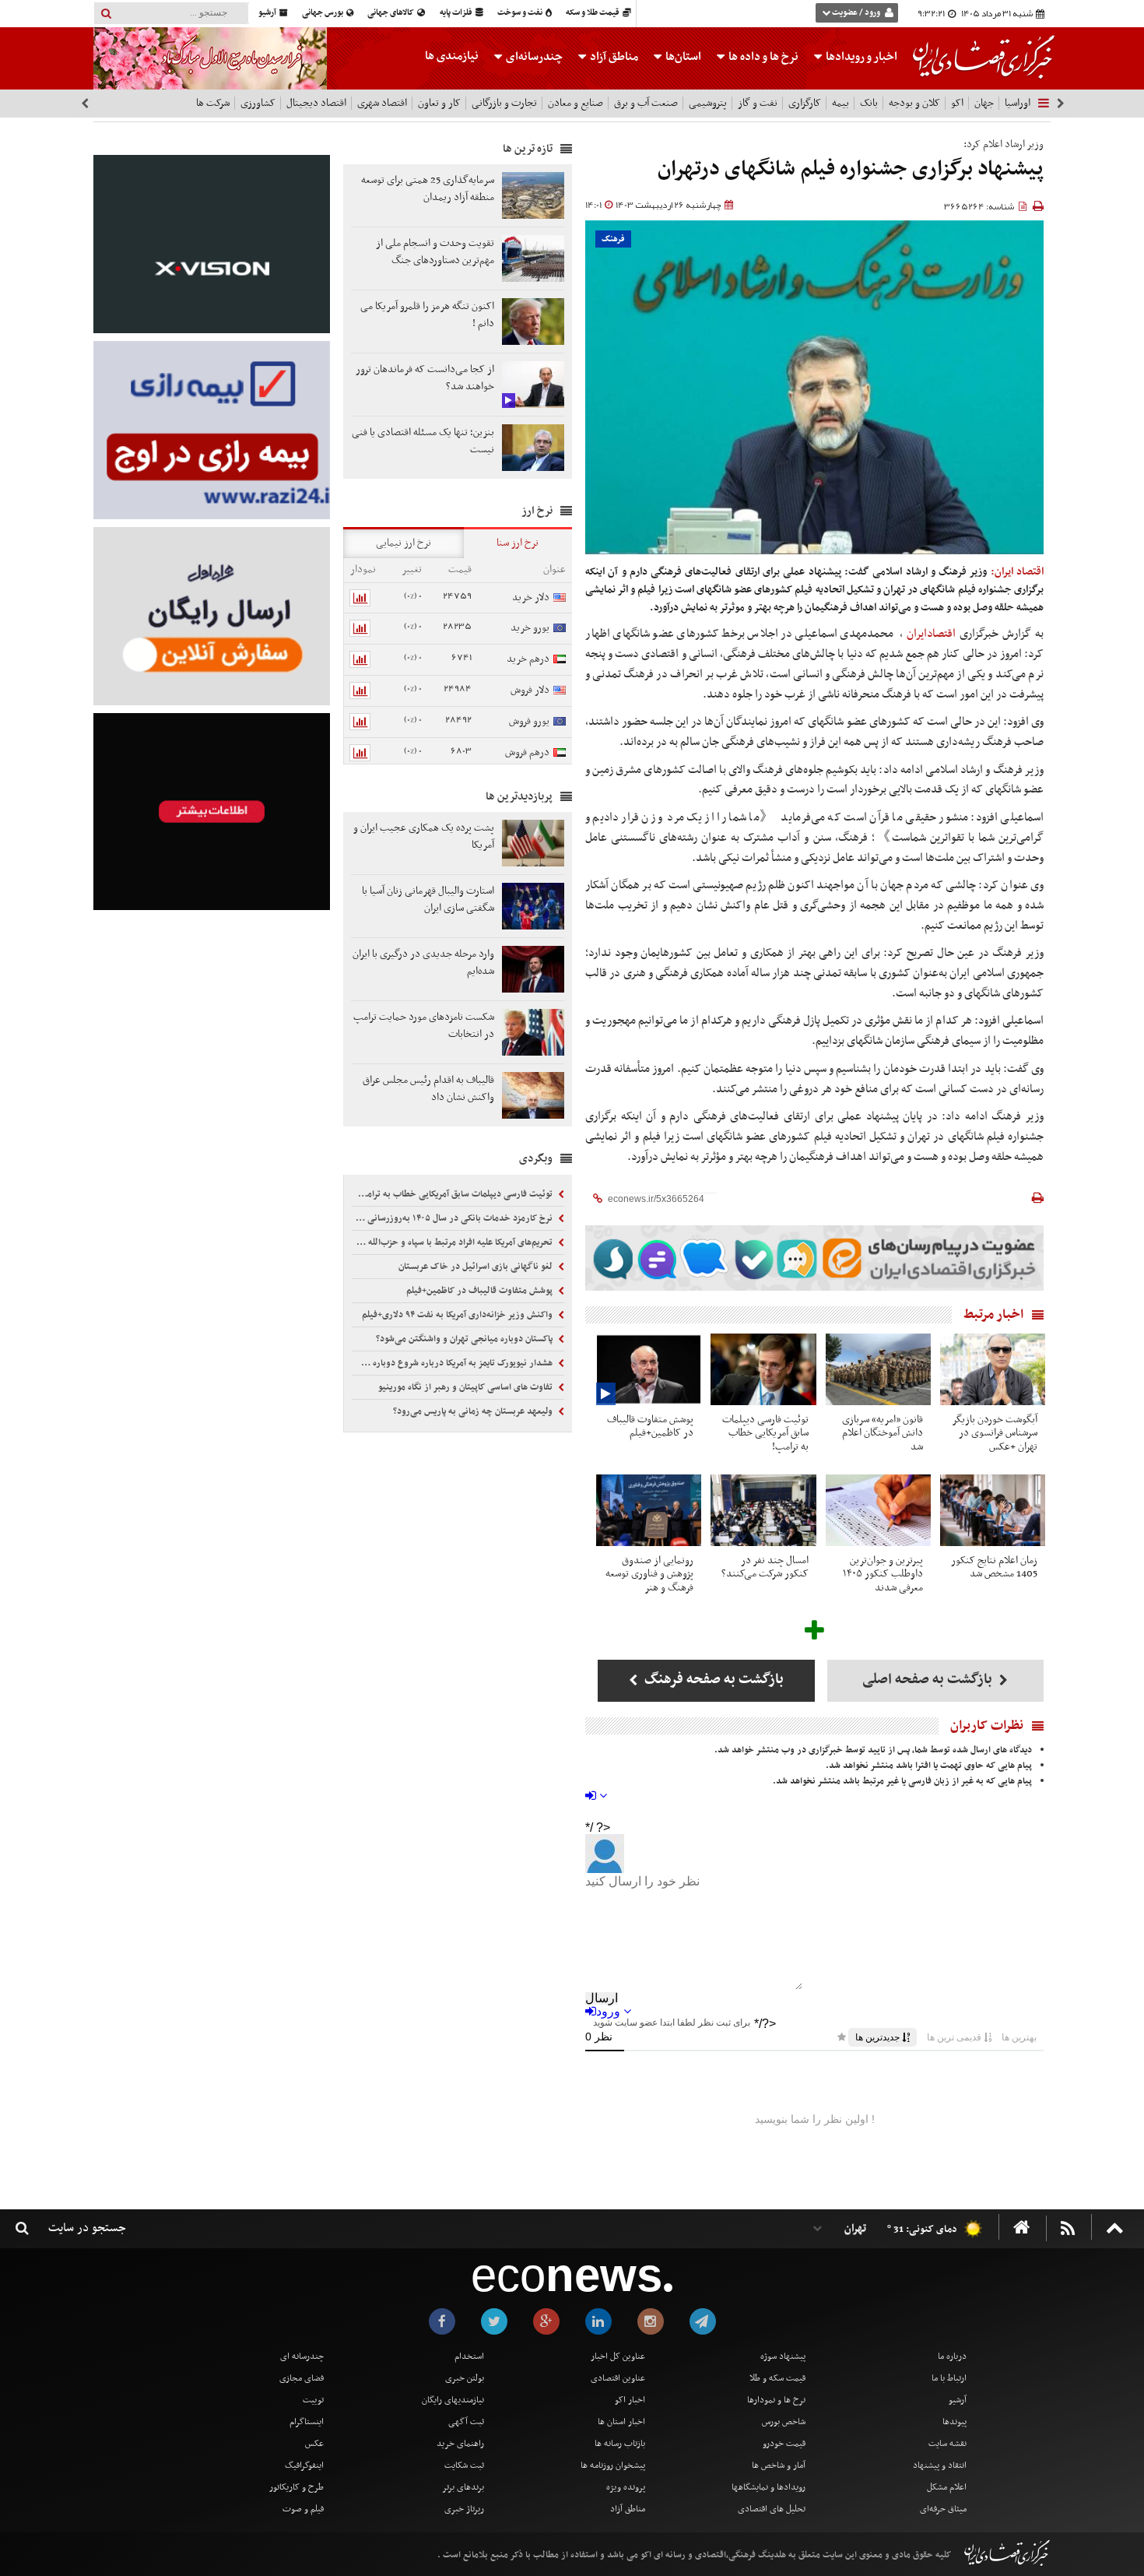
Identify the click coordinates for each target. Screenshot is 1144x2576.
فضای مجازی (302, 2378)
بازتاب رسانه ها (620, 2444)
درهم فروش (527, 752)
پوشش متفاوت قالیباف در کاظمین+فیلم (481, 1291)
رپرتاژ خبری (464, 2509)
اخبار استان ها (621, 2422)
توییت (313, 2400)
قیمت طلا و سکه (593, 13)
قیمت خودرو (784, 2444)
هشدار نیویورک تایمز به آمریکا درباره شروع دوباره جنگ (454, 1363)
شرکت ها (213, 103)
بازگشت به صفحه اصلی (929, 1680)
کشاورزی (258, 103)
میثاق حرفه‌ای (943, 2509)
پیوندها (955, 2422)
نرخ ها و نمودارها (776, 2400)
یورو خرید (530, 628)
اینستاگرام (307, 2422)
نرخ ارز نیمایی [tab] (404, 543)
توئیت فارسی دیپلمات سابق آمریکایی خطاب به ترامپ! (455, 1194)
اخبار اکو (630, 2400)
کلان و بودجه (914, 103)
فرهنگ (613, 239)
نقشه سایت (947, 2444)
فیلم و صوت (303, 2509)
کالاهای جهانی (391, 13)
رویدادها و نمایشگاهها (769, 2487)
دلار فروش (530, 690)
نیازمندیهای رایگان (453, 2400)
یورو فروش (529, 721)
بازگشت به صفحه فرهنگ (712, 1680)
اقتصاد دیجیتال (316, 103)
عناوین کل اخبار (618, 2356)
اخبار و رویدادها (860, 57)
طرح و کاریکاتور (297, 2487)
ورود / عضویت (856, 13)
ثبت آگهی (466, 2422)
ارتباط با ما (949, 2378)
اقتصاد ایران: (1017, 572)
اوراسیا (1018, 103)
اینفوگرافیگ (304, 2465)
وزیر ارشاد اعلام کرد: (1004, 144)
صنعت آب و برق (646, 103)
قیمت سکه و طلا (777, 2378)
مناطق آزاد (613, 57)
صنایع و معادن (576, 103)
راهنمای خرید (460, 2444)
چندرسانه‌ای (533, 57)
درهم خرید (528, 659)
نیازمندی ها (452, 56)
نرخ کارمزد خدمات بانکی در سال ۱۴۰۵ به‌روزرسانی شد (454, 1218)
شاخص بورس (784, 2422)
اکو (957, 103)
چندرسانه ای (302, 2356)
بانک (869, 103)
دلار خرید (531, 597)
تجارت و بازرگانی (504, 103)
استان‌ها (682, 57)
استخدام (469, 2356)
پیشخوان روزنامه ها (613, 2465)
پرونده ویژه (626, 2487)
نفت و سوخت (521, 13)
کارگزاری (805, 103)
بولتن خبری (465, 2378)
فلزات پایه (457, 13)
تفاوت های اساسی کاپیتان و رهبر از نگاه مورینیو (467, 1387)
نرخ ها (763, 57)
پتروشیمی (708, 103)
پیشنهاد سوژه (783, 2356)
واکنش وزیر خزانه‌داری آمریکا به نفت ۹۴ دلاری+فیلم (458, 1315)
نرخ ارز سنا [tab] (518, 543)
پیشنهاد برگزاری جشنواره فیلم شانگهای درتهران (851, 169)
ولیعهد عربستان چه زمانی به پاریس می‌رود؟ (474, 1411)
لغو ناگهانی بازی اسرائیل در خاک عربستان (477, 1267)
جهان (984, 103)
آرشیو (268, 13)
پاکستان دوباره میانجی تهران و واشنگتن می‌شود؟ (465, 1339)
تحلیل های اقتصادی (772, 2509)
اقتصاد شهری (382, 103)
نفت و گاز (758, 103)
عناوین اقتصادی (618, 2378)
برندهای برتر (463, 2487)
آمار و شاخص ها (779, 2465)
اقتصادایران (931, 634)
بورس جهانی (323, 13)
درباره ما (952, 2356)
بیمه (840, 103)
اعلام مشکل (947, 2487)
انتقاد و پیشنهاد (940, 2465)
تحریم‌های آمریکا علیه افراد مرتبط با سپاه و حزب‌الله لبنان (454, 1242)
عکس (314, 2444)
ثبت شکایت (464, 2465)
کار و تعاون (439, 103)
